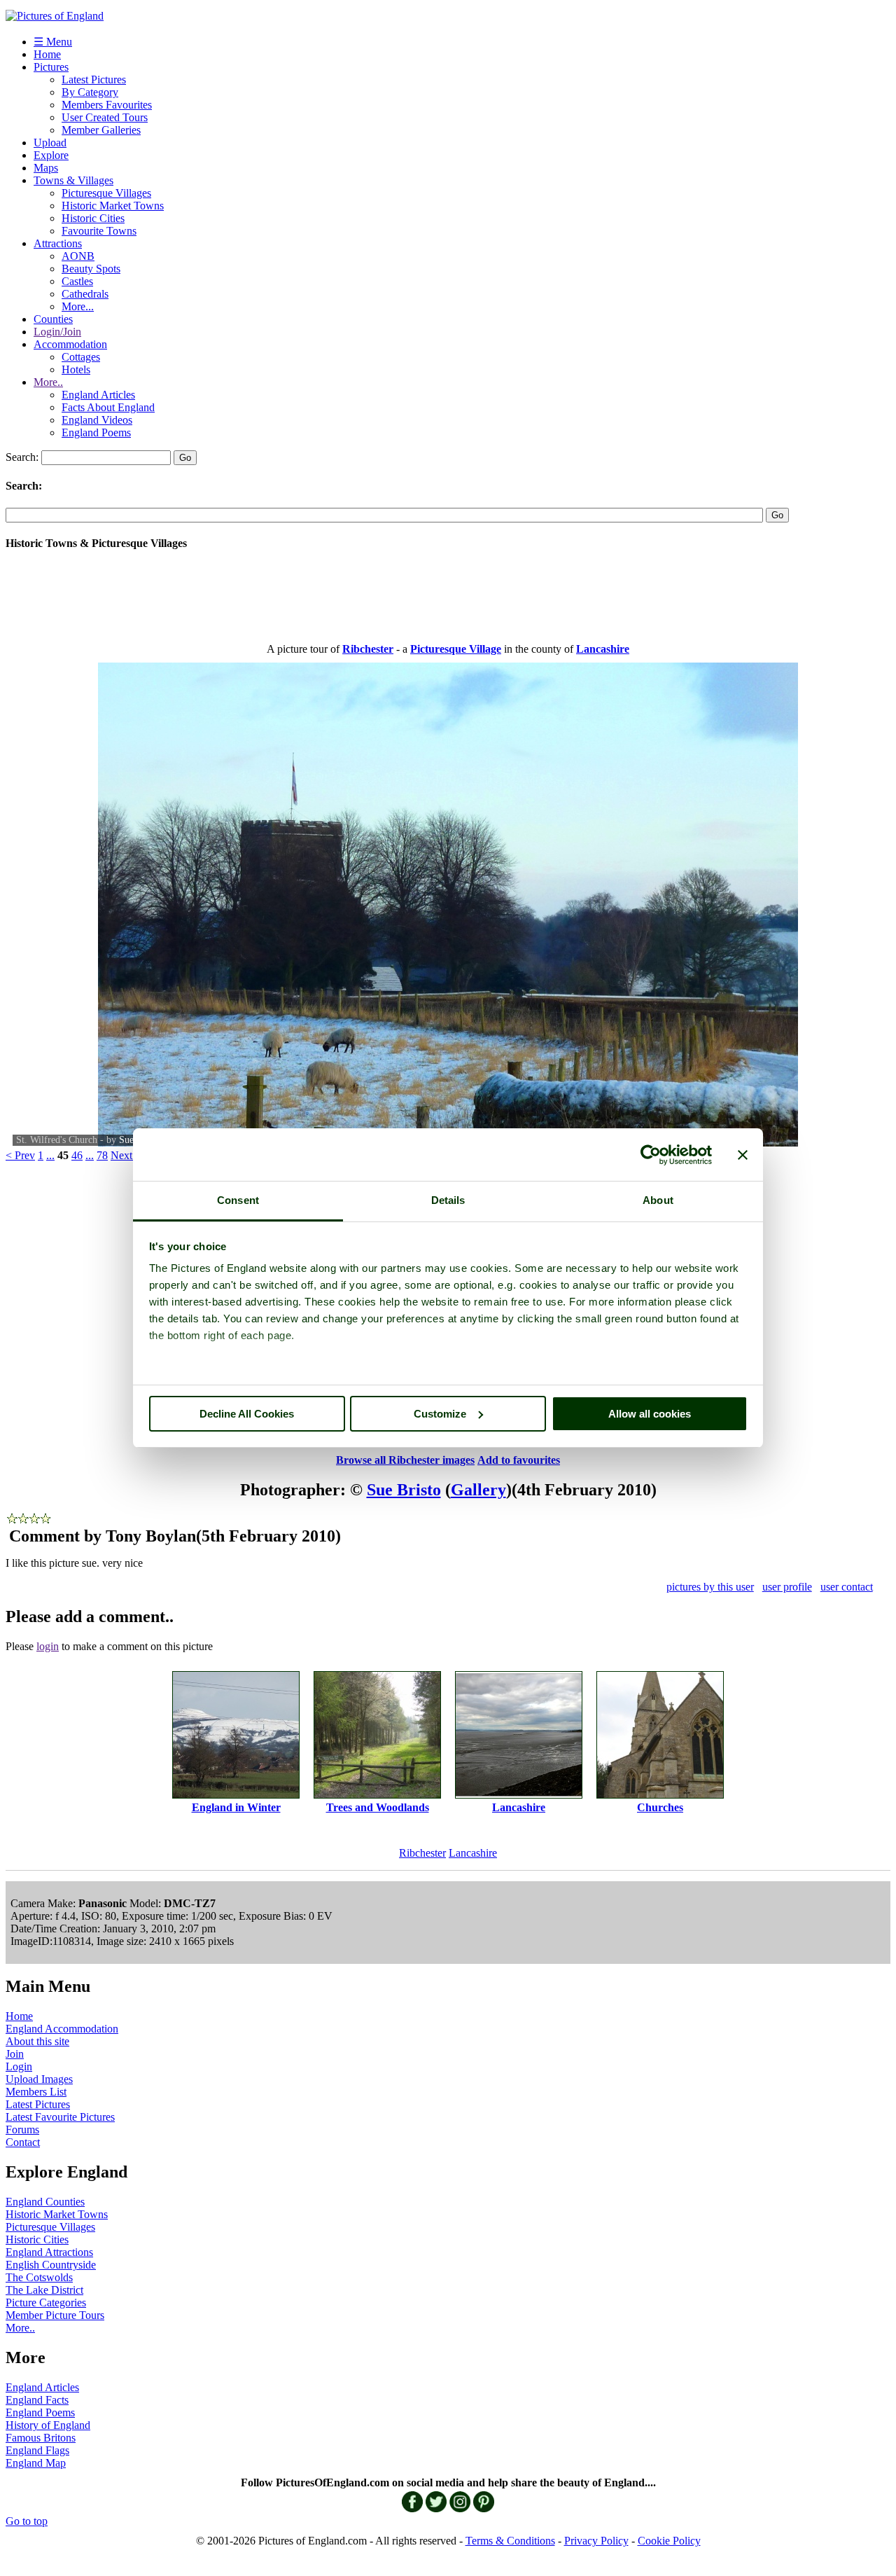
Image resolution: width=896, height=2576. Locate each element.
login (48, 1646)
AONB (78, 256)
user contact (847, 1587)
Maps (46, 168)
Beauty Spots (91, 269)
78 (102, 1155)
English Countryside (51, 2265)
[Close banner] (743, 1155)
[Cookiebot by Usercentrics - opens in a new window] (651, 1155)
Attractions (58, 243)
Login (19, 2066)
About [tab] (658, 1200)
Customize (440, 1414)
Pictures (51, 67)
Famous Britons (41, 2438)
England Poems (96, 432)
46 (77, 1155)
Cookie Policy (669, 2541)
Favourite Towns (99, 231)
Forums (22, 2130)
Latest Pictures (94, 79)
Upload (50, 143)
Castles (77, 281)
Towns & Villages (73, 180)
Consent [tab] (238, 1200)
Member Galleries (101, 130)
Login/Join (57, 332)
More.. (48, 382)
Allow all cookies (650, 1414)
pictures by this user (710, 1587)
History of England (48, 2425)
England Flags (37, 2450)
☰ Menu (53, 42)
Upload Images (39, 2079)
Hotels (76, 369)
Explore (51, 155)
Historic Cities (93, 218)
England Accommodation (62, 2029)
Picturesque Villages (106, 193)
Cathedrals (85, 294)
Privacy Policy (596, 2541)
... (50, 1155)
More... (78, 306)
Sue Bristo (404, 1490)
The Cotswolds (39, 2277)
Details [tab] (448, 1200)
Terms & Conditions (510, 2541)
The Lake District (44, 2290)
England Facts (37, 2400)
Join (15, 2054)
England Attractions (49, 2252)
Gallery (478, 1490)
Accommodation (70, 344)
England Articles (98, 395)
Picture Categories (46, 2303)
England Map (36, 2463)
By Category (90, 92)
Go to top (27, 2521)
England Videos (97, 420)
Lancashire (473, 1853)
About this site (37, 2041)
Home (47, 54)
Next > (126, 1155)
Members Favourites (107, 105)
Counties (53, 319)
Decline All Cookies (247, 1414)
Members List (36, 2092)
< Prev (20, 1155)
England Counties (45, 2202)
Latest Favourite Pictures (60, 2117)
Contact (23, 2142)
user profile (787, 1587)
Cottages (81, 357)
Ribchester (422, 1853)
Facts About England (108, 407)
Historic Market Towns (113, 206)
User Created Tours (105, 117)
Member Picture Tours (55, 2315)
